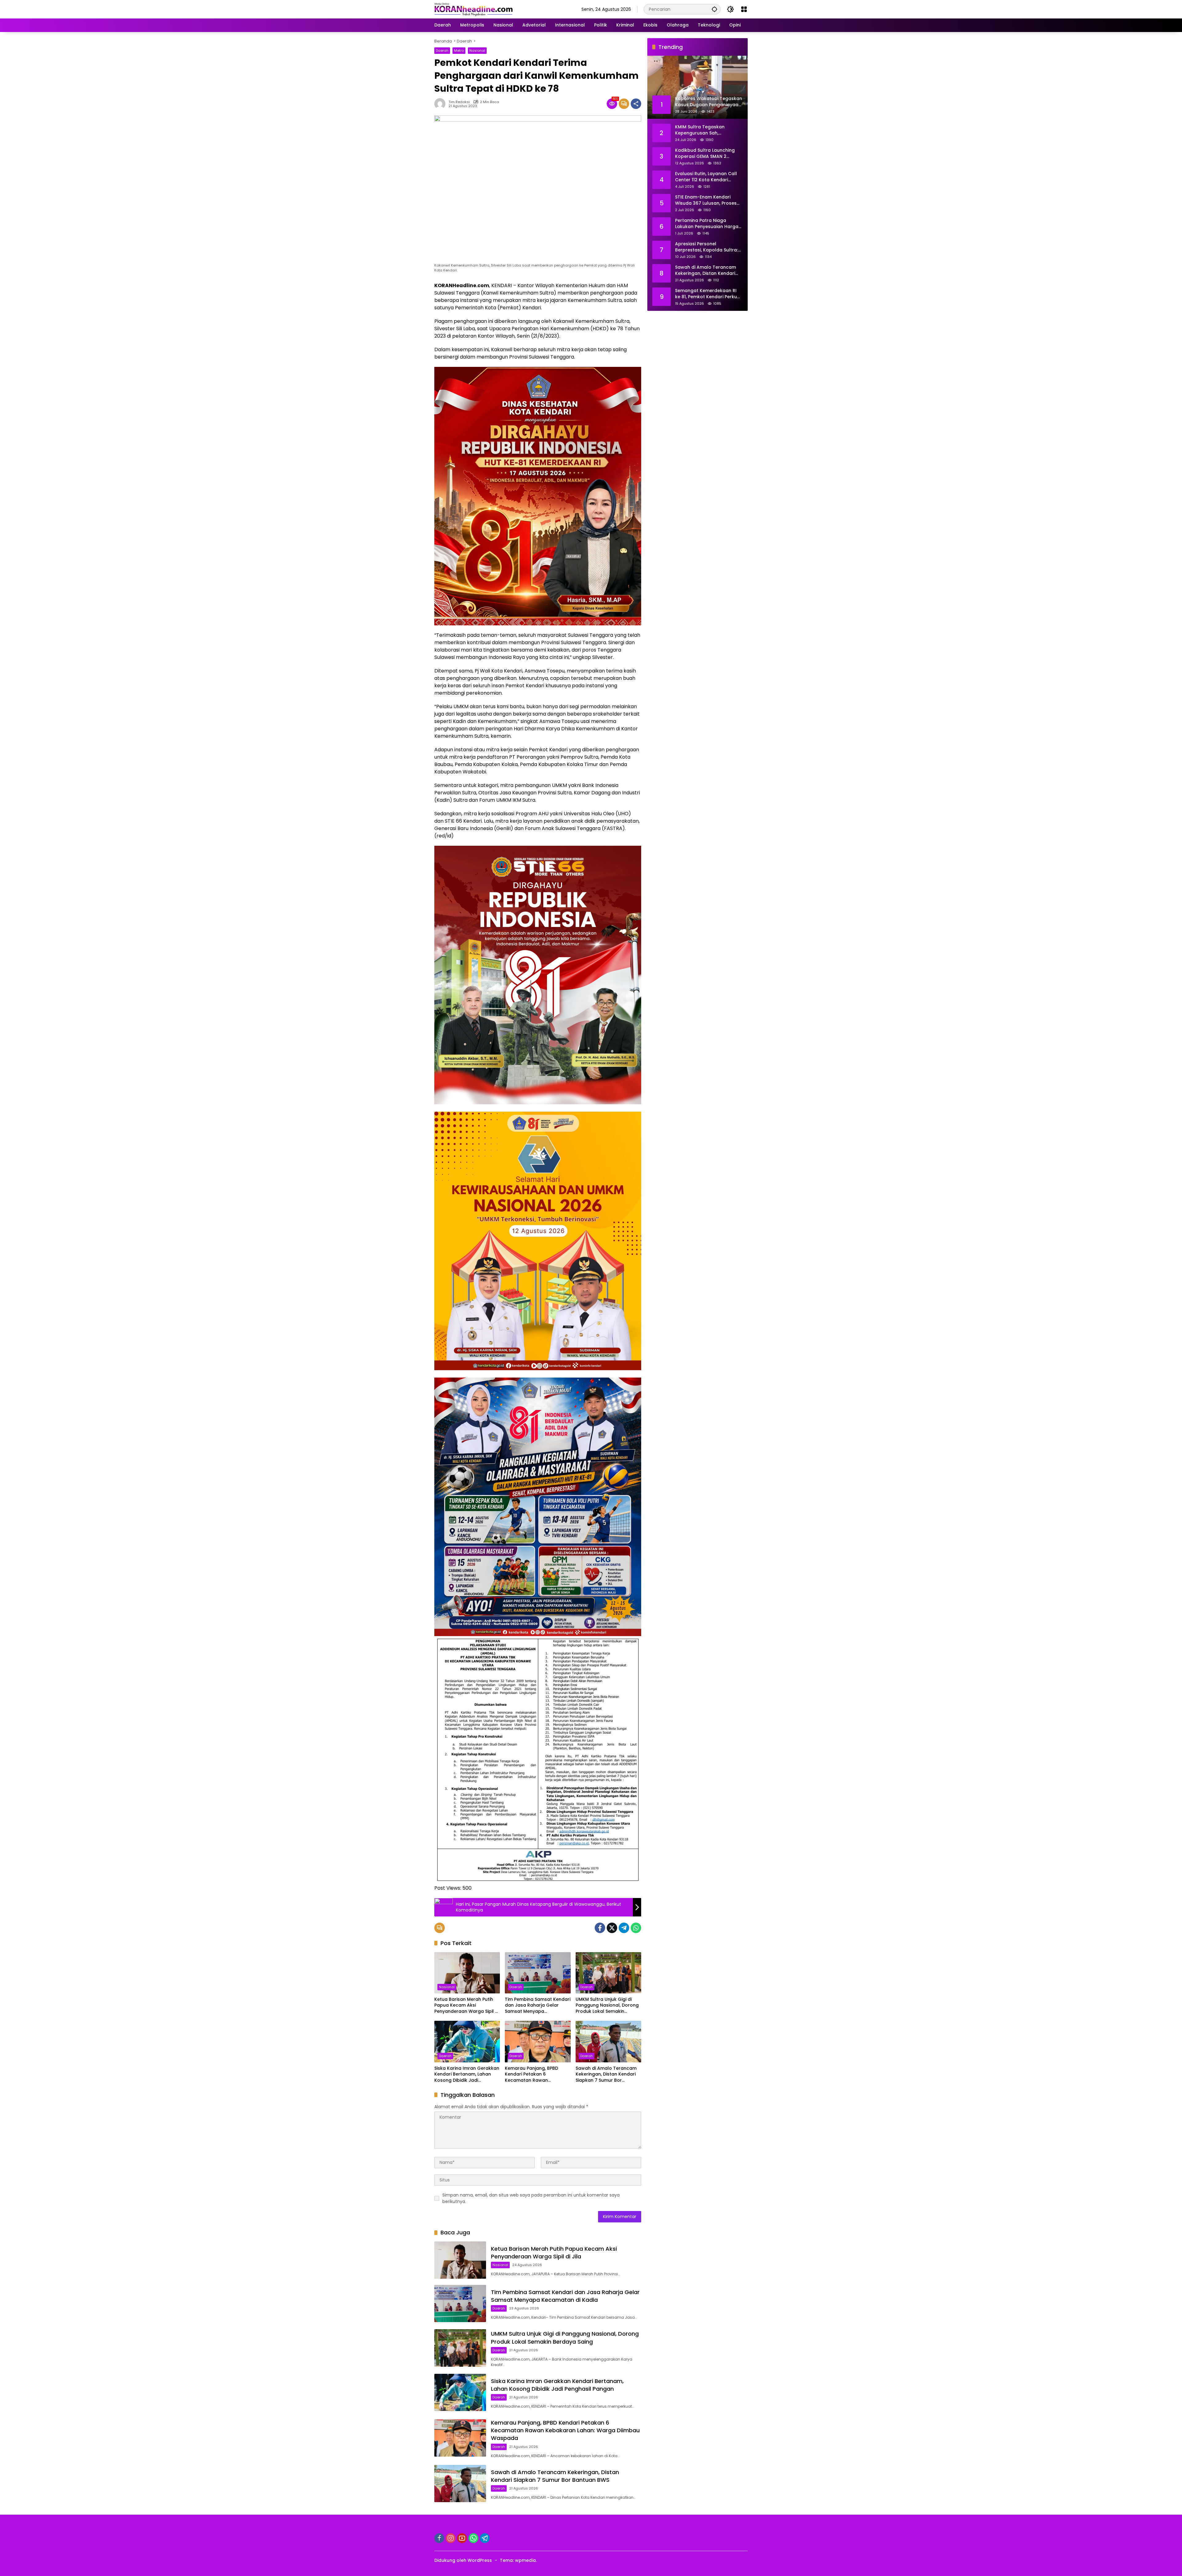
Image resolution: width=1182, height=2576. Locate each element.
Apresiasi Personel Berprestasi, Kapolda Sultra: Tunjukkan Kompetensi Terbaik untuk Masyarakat (706, 247)
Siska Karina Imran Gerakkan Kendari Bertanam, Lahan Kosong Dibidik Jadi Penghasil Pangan (467, 2074)
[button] (714, 9)
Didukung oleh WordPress (463, 2560)
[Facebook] (600, 1928)
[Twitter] (612, 1928)
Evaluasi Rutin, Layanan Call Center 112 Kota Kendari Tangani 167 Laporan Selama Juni (708, 177)
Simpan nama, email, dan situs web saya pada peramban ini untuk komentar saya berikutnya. (531, 2198)
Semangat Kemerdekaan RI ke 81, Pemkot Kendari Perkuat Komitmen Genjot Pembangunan (708, 294)
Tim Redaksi (459, 102)
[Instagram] (451, 2538)
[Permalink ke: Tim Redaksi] (441, 104)
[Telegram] (624, 1928)
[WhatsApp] (636, 1928)
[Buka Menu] (744, 9)
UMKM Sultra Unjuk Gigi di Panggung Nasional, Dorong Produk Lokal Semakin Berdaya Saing (607, 2006)
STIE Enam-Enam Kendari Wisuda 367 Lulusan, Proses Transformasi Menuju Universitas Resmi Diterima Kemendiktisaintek (706, 200)
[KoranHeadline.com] (474, 9)
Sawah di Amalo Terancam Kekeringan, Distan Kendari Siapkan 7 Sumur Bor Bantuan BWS (606, 2074)
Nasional (477, 50)
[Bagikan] (636, 104)
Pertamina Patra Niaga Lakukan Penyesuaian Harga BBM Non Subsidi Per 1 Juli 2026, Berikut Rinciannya (707, 224)
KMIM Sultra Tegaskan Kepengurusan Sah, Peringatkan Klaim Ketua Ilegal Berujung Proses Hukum (708, 130)
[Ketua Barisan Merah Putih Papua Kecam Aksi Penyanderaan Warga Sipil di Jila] (467, 1973)
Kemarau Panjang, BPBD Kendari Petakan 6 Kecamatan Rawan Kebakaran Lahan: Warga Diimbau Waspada (533, 2074)
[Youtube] (462, 2538)
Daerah (442, 50)
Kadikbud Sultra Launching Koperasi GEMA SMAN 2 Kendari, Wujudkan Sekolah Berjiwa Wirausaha (705, 153)
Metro (459, 50)
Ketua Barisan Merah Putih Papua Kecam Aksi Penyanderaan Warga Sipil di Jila (467, 2006)
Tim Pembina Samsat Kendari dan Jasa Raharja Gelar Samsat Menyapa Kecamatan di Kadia (538, 2006)
